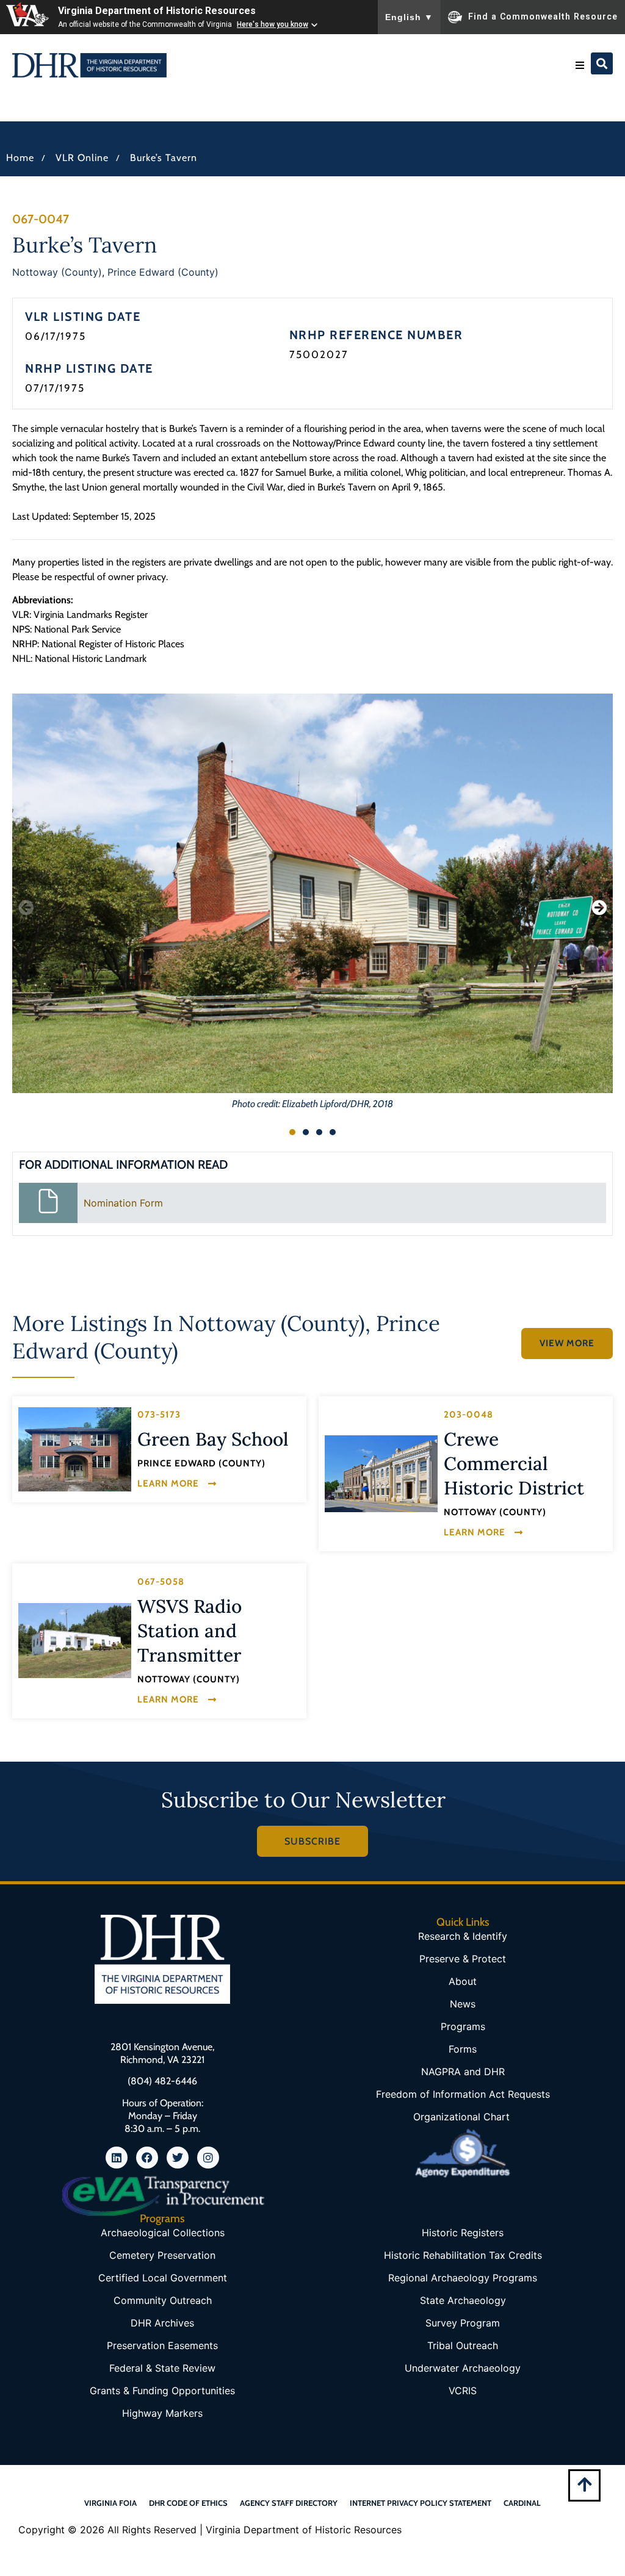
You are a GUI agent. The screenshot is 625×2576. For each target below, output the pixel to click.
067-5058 (161, 1582)
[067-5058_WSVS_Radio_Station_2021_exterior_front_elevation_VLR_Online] (75, 1641)
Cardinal (522, 2503)
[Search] (602, 63)
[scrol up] (584, 2484)
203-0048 (468, 1415)
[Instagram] (208, 2158)
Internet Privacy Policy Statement (421, 2503)
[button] (580, 65)
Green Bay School (213, 1439)
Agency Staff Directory (289, 2503)
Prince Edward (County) (163, 272)
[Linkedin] (117, 2158)
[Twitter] (178, 2158)
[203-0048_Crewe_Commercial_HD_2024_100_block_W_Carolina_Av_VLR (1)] (381, 1474)
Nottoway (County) (57, 272)
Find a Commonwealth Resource (543, 16)
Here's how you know (273, 24)
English (409, 17)
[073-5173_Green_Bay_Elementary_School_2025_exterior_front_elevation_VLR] (75, 1449)
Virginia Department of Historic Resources (157, 11)
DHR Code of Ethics (188, 2503)
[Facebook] (147, 2158)
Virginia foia (110, 2503)
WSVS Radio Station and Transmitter (190, 1631)
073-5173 (159, 1415)
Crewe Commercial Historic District (514, 1463)
